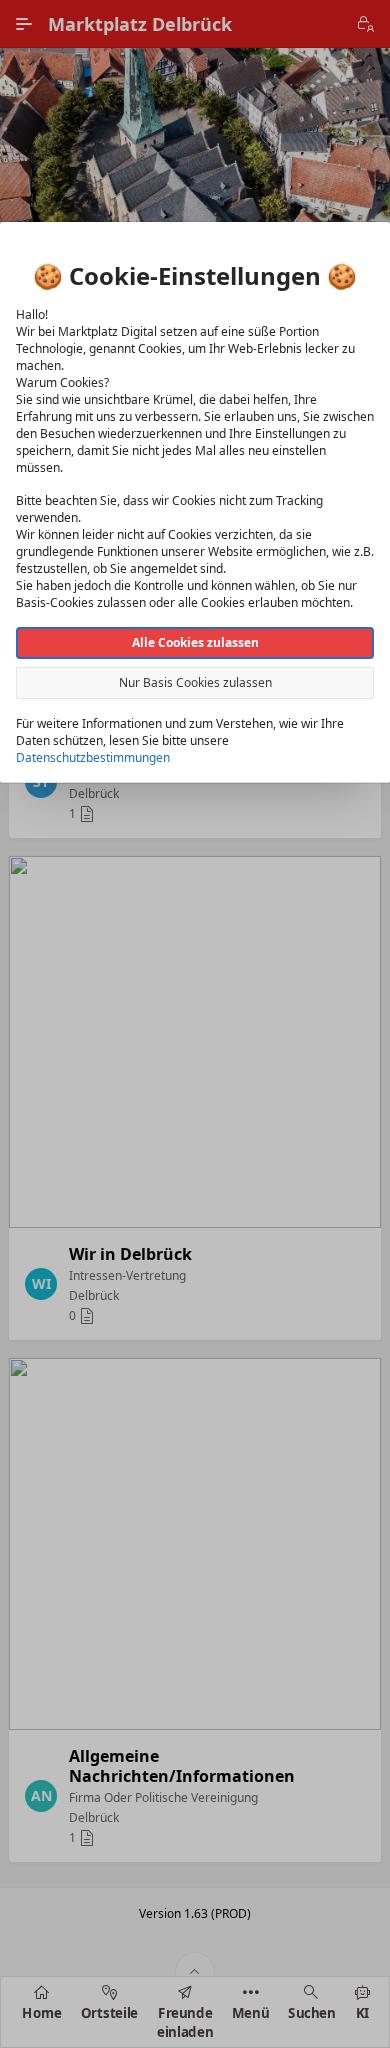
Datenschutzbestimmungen (93, 757)
